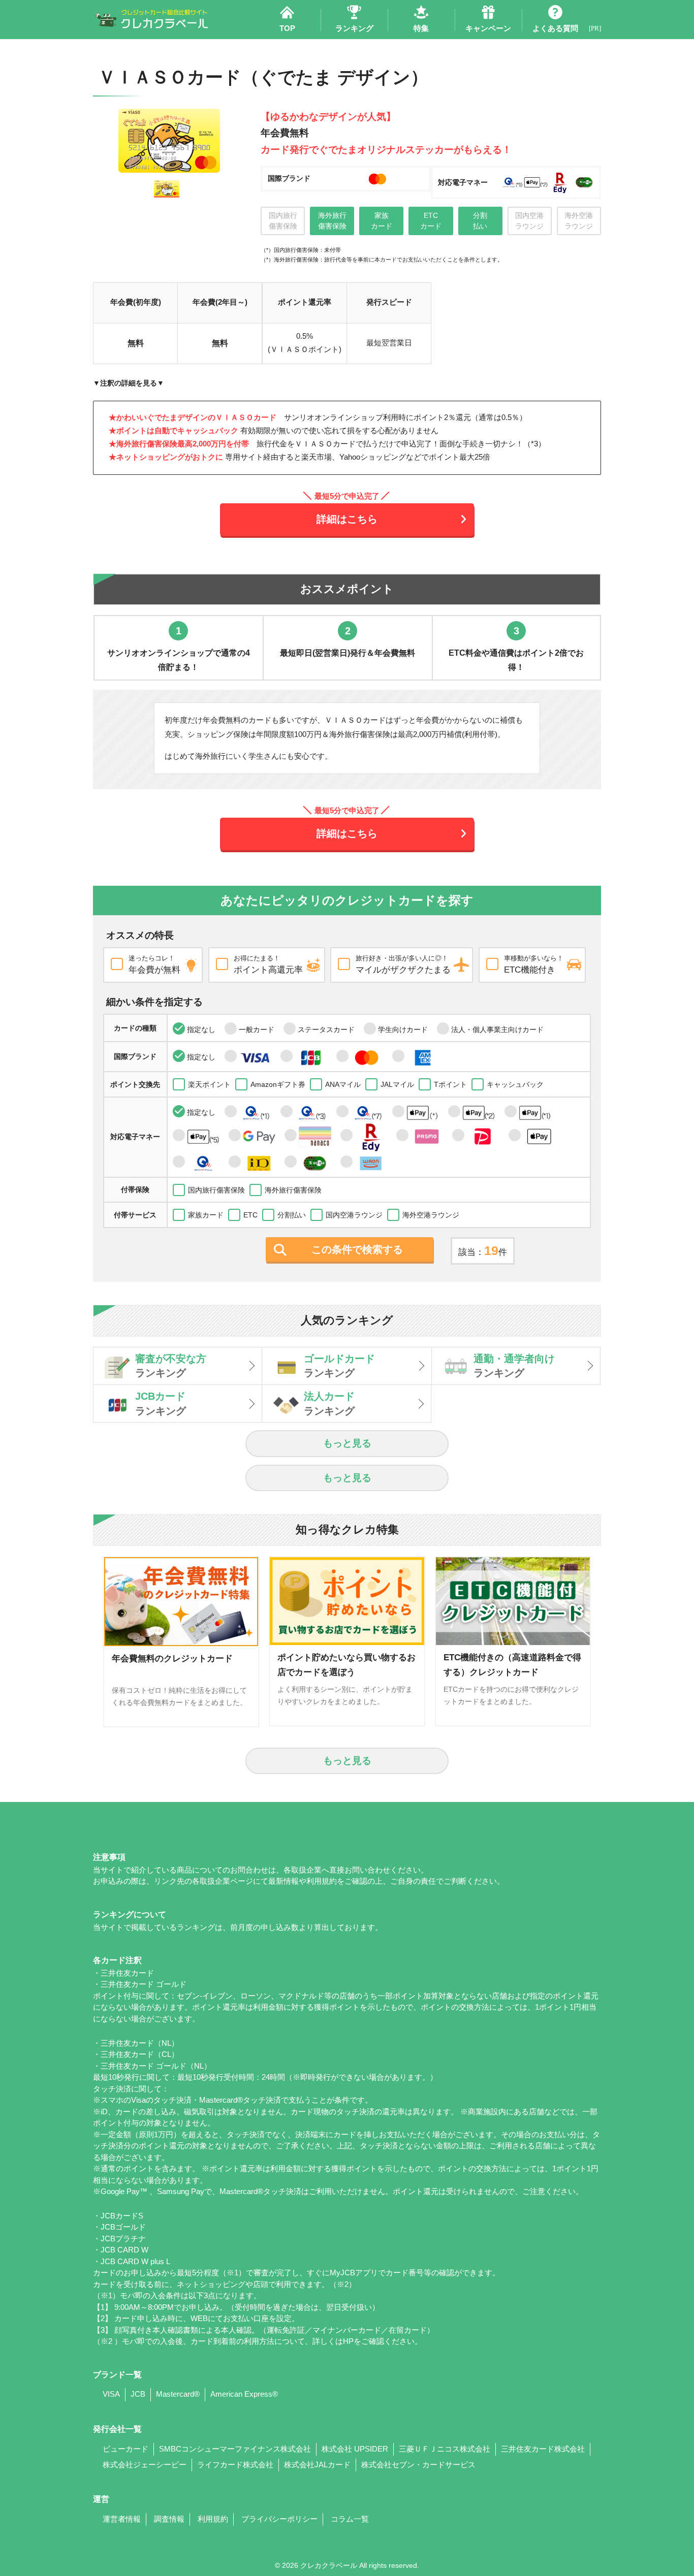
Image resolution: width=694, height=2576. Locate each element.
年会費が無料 (154, 964)
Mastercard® (178, 2394)
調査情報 (169, 2519)
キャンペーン (488, 28)
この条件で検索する (357, 1249)
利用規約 (213, 2519)
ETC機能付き (534, 964)
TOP (287, 28)
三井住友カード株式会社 (543, 2449)
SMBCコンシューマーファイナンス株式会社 (235, 2449)
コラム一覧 (350, 2519)
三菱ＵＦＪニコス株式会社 (445, 2449)
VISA (111, 2394)
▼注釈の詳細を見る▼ (129, 383)
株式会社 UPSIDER (355, 2449)
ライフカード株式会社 (235, 2465)
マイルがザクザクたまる (403, 964)
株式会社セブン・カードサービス (418, 2465)
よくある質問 (555, 28)
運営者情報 (122, 2519)
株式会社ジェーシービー (145, 2465)
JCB (138, 2394)
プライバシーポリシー (279, 2519)
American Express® (244, 2394)
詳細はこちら (347, 519)
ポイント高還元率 (268, 964)
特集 (421, 28)
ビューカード (125, 2449)
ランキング (354, 28)
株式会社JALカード (317, 2465)
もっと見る (347, 1443)
